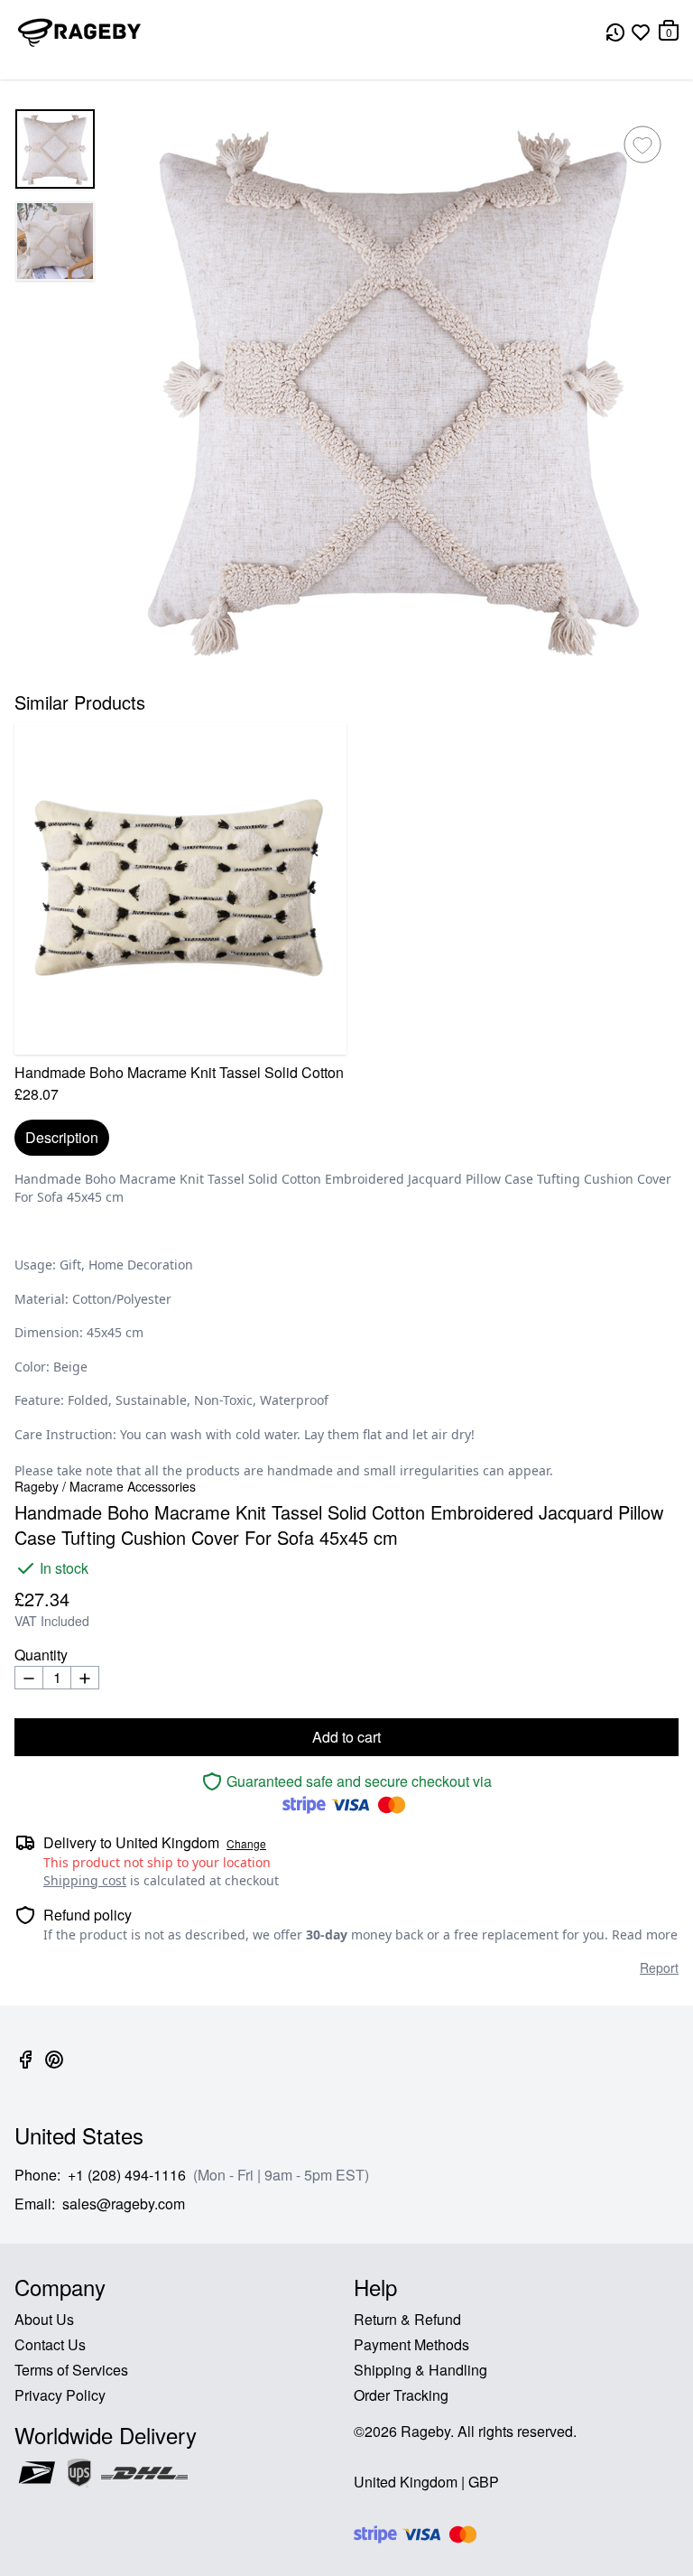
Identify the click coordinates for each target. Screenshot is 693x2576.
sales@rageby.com (124, 2204)
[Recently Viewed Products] (615, 33)
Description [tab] (62, 1137)
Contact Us (50, 2344)
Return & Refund (407, 2319)
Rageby (37, 1486)
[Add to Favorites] (642, 144)
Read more (645, 1934)
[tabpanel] (346, 1325)
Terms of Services (71, 2370)
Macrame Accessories (133, 1486)
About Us (44, 2319)
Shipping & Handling (420, 2370)
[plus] (85, 1678)
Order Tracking (401, 2395)
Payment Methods (411, 2344)
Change (246, 1844)
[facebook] (25, 2070)
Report (659, 1967)
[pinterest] (54, 2070)
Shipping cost (85, 1880)
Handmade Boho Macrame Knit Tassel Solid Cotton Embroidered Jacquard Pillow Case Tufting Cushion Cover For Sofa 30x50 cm (180, 1072)
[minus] (29, 1678)
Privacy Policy (60, 2395)
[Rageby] (78, 33)
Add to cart (346, 1737)
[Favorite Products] (641, 33)
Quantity (41, 1655)
